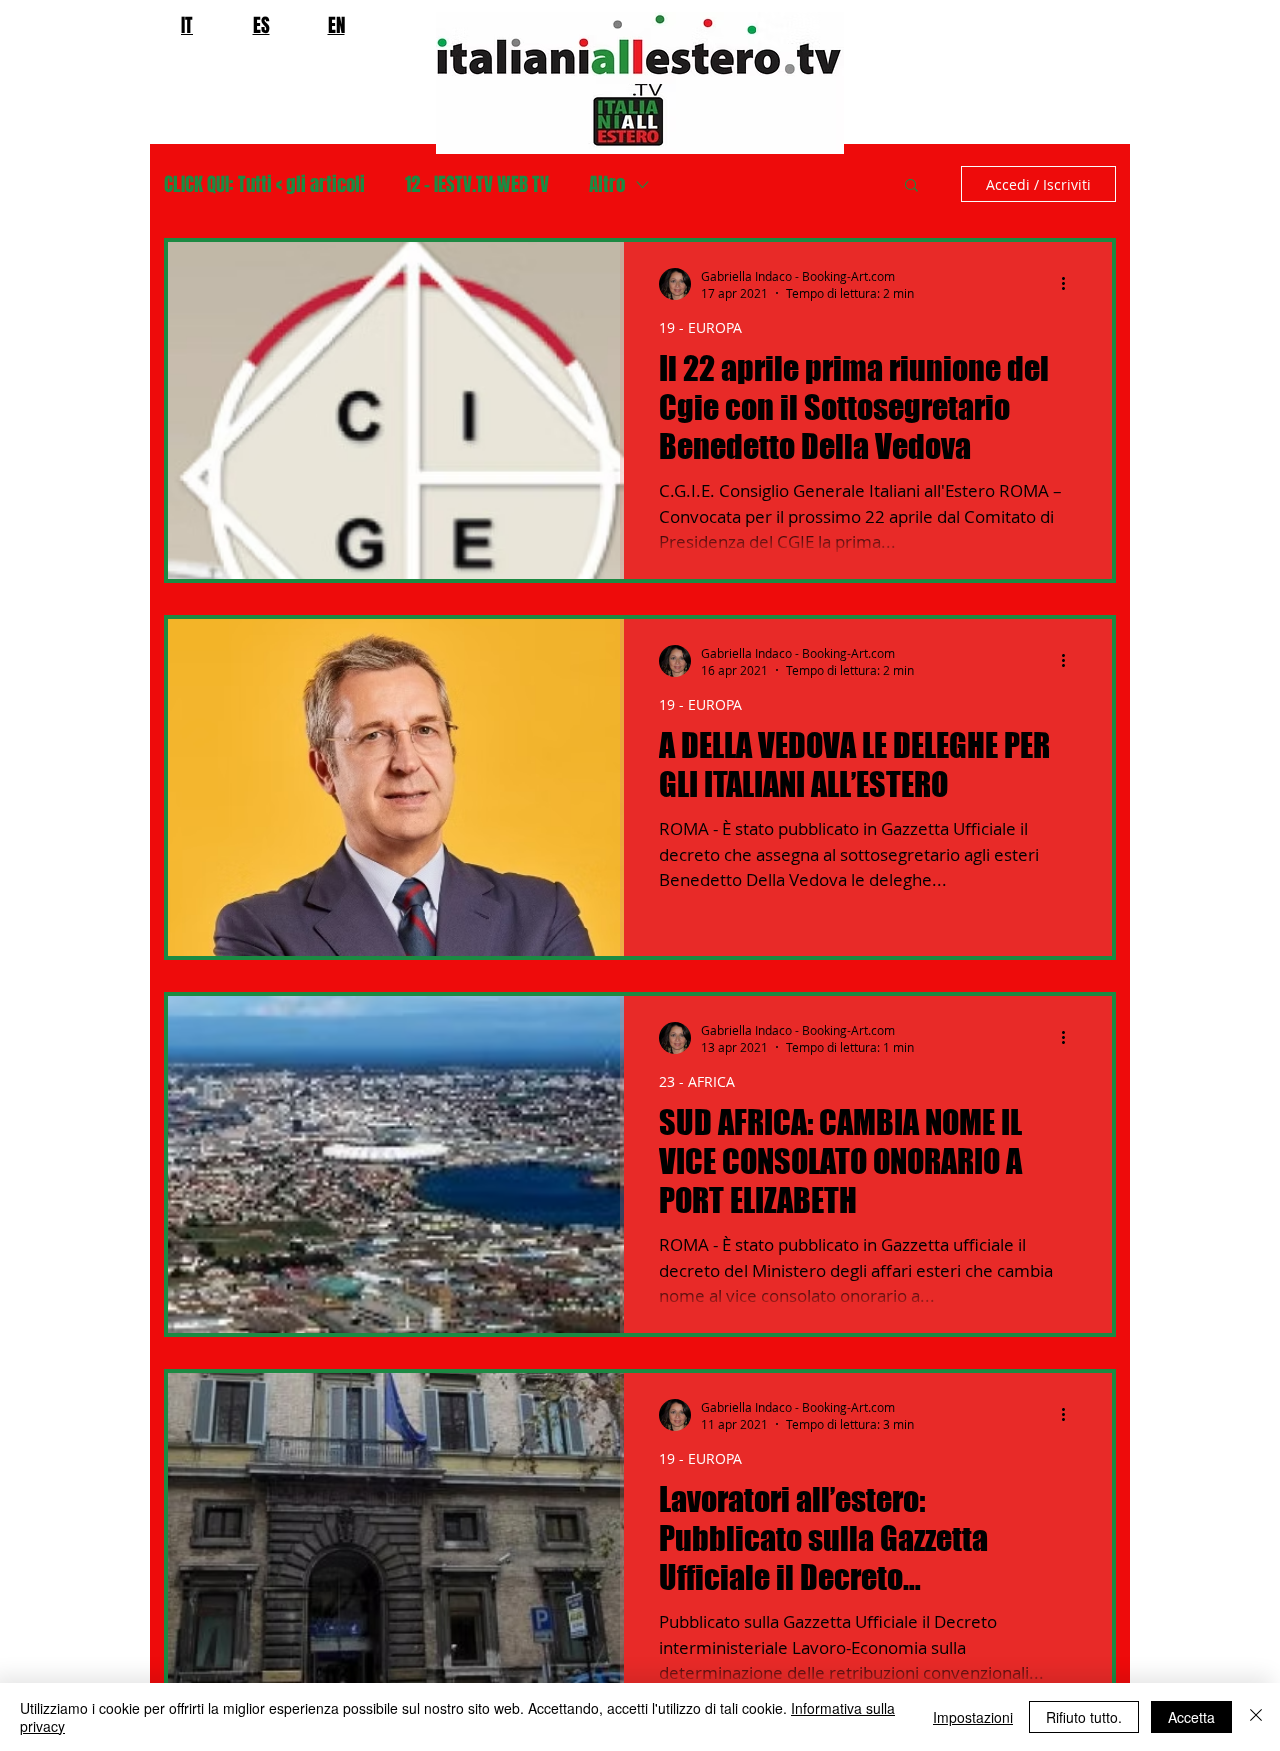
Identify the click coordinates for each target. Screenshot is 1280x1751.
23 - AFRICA (697, 1081)
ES (261, 25)
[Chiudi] (1256, 1717)
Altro (607, 184)
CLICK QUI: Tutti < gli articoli (264, 184)
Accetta (1191, 1717)
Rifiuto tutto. (1084, 1717)
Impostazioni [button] (973, 1717)
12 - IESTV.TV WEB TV (477, 184)
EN (336, 25)
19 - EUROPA (700, 327)
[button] (911, 186)
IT (187, 25)
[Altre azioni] (1070, 284)
